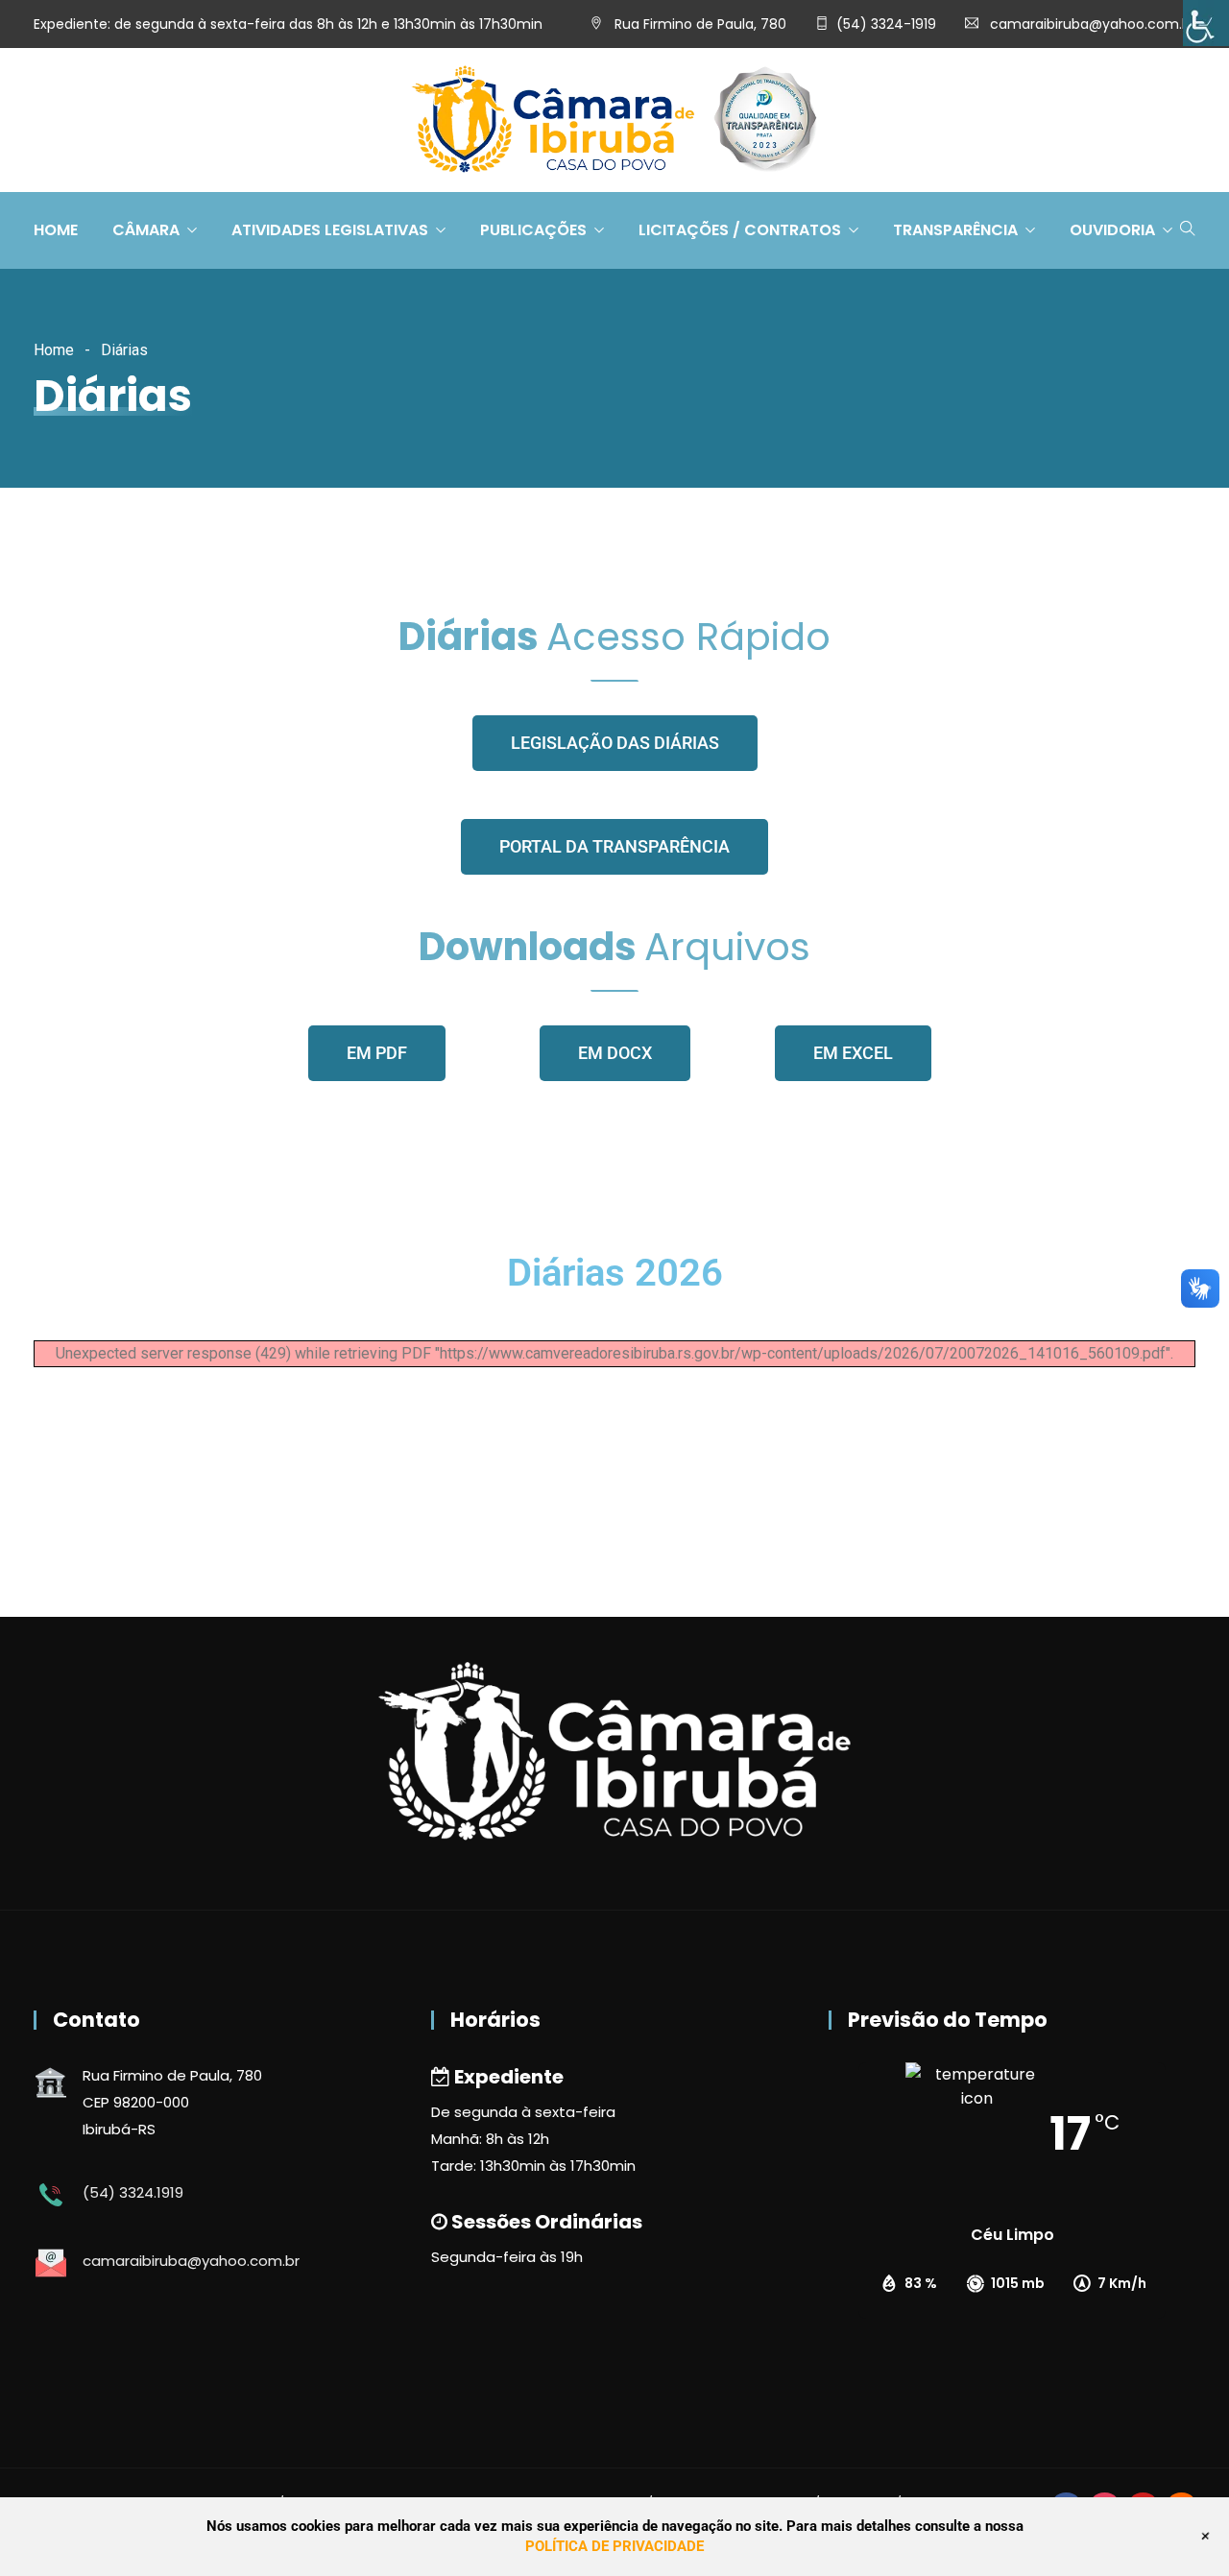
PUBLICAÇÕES (533, 230)
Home (56, 230)
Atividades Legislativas (330, 230)
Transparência (955, 230)
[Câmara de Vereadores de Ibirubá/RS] (614, 121)
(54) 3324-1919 (886, 24)
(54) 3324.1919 (133, 2192)
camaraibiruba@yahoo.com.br (1093, 24)
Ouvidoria (1112, 230)
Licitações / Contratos (740, 230)
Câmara (146, 230)
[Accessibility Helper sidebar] (1206, 23)
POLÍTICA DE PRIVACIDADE (614, 2546)
